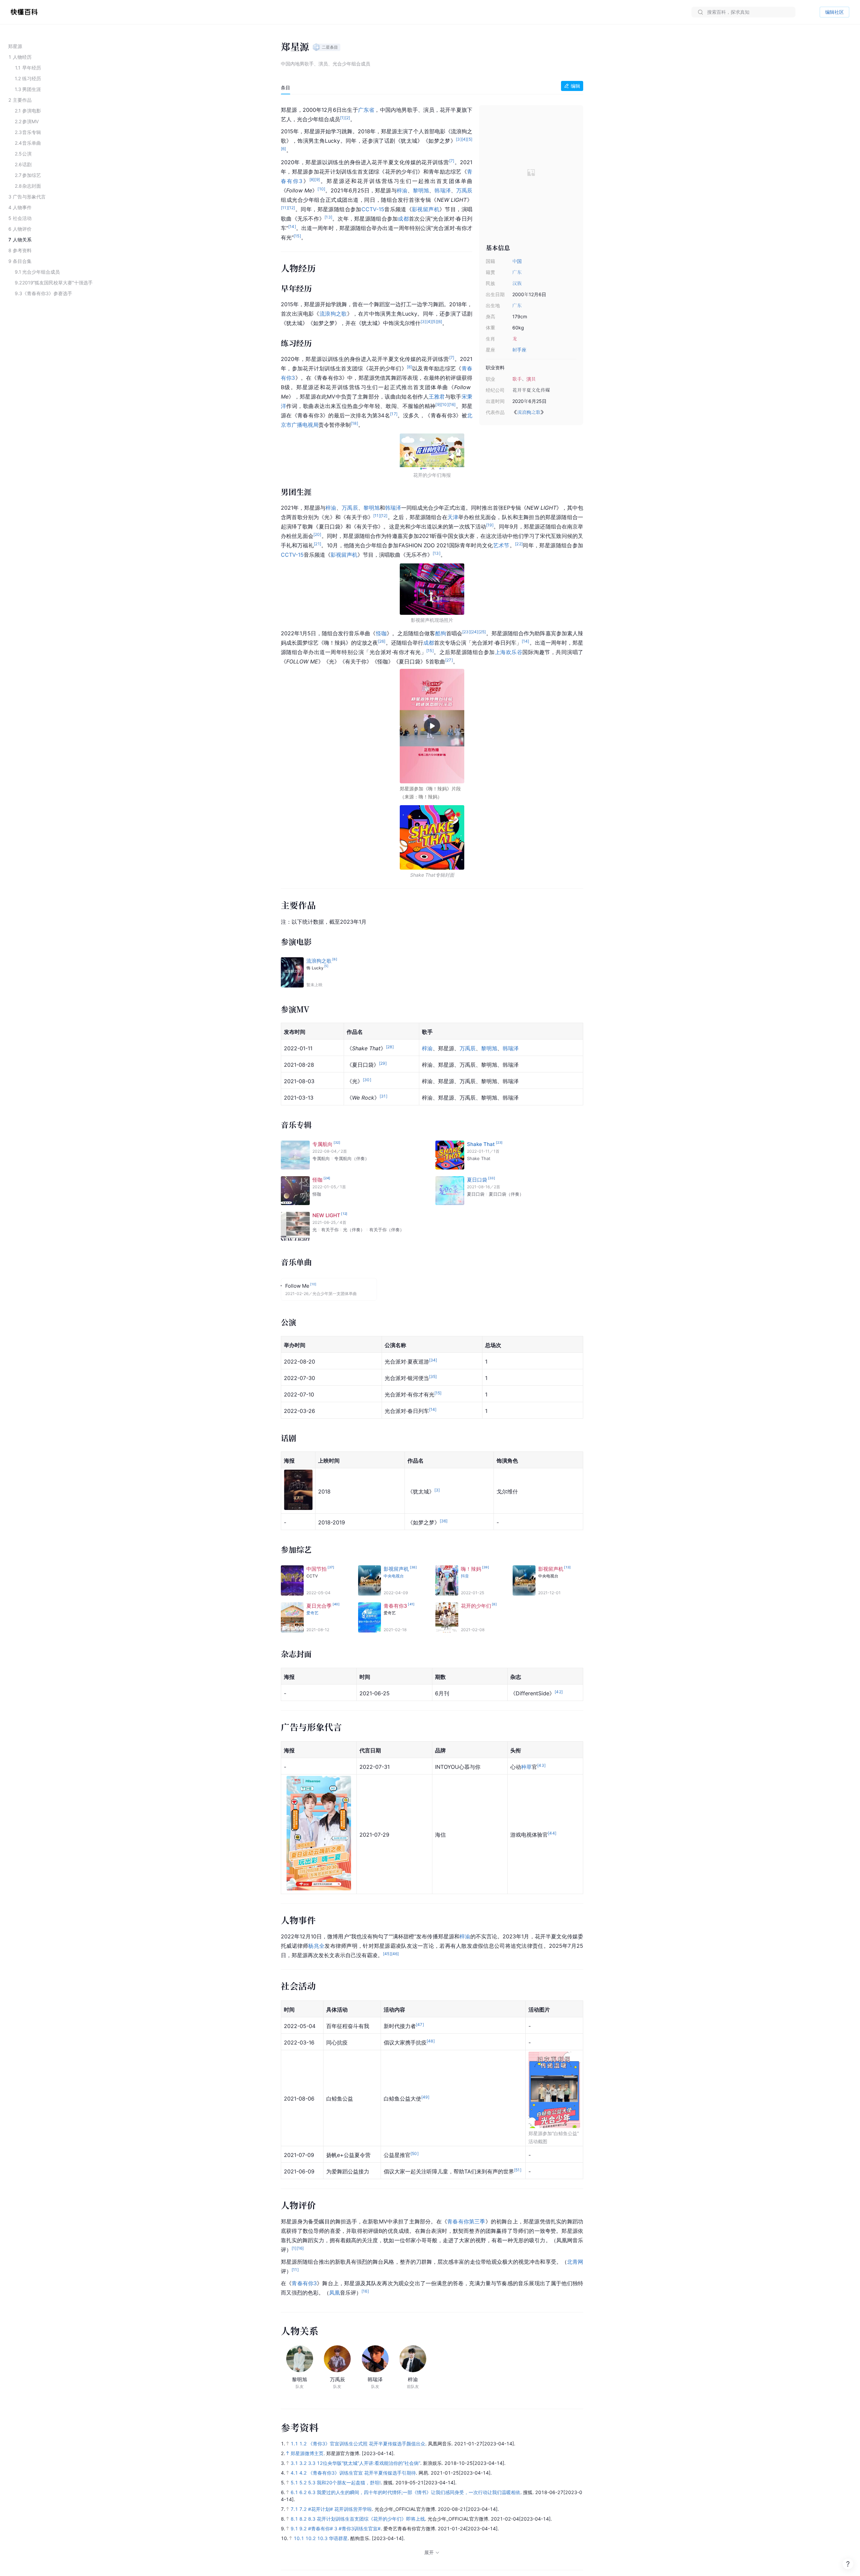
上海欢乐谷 (509, 652)
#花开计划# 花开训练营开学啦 (340, 2509)
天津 (453, 517)
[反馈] (848, 2564)
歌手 (517, 379)
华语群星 (338, 2538)
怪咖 (381, 633)
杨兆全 (316, 1946)
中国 (517, 261)
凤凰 (335, 2293)
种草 (526, 1767)
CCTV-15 (373, 209)
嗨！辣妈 (471, 1569)
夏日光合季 (319, 1606)
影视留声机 (426, 209)
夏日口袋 (477, 1180)
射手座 (519, 350)
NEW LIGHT (326, 1215)
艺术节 (501, 545)
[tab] (286, 88)
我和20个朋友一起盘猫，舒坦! (349, 2482)
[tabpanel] (432, 1200)
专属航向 (322, 1144)
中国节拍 (316, 1569)
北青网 (575, 2262)
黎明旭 (421, 190)
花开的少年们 (476, 1606)
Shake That (481, 1144)
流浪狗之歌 (529, 412)
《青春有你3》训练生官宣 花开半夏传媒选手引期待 (362, 2473)
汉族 (517, 283)
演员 (531, 379)
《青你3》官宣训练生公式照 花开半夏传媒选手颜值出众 (367, 2444)
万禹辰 (464, 190)
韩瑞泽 (442, 190)
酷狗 (441, 633)
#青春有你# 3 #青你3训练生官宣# (344, 2528)
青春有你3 (395, 1606)
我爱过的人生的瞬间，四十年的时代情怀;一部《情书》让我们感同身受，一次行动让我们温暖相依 (419, 2492)
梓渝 (402, 190)
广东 (517, 272)
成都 (403, 219)
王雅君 (437, 397)
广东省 (366, 110)
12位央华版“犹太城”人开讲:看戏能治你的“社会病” (369, 2463)
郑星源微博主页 (307, 2453)
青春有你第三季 (466, 2221)
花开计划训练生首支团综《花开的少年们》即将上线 (371, 2519)
